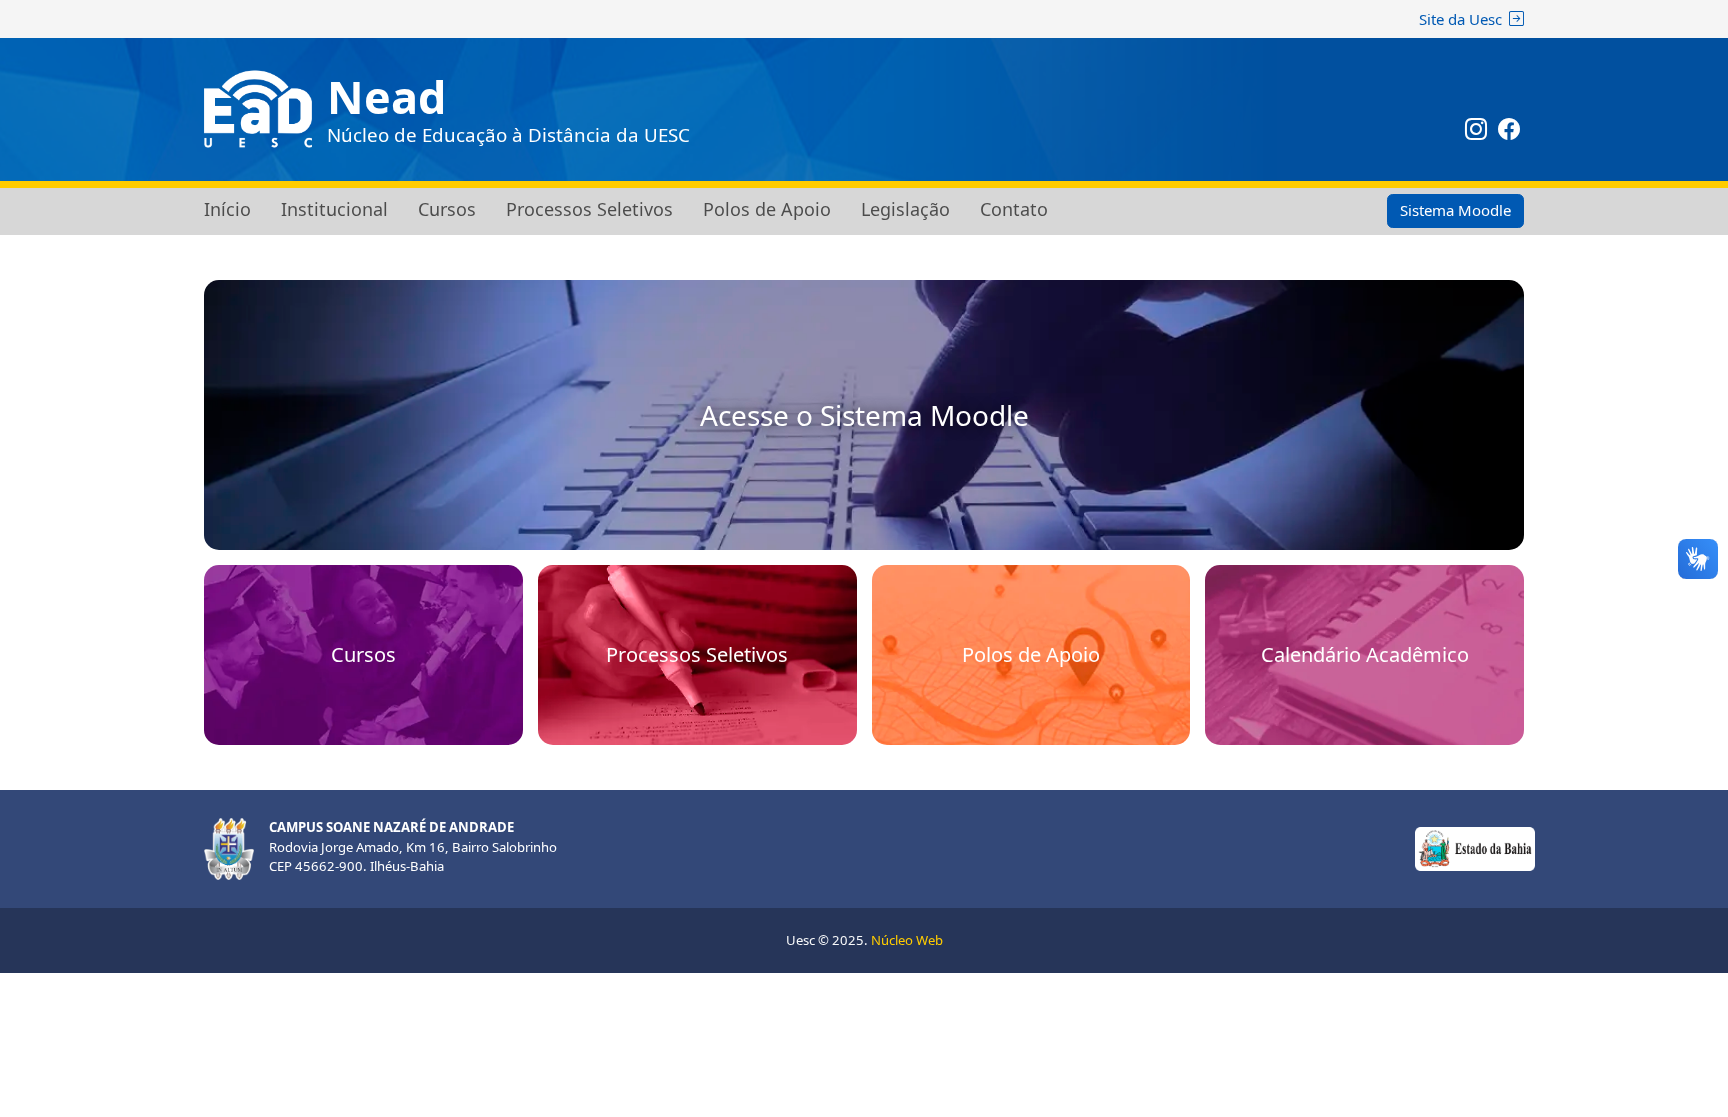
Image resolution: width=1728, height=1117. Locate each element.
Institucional (334, 209)
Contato (1014, 209)
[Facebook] (1510, 131)
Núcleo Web (907, 940)
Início (227, 209)
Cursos (447, 209)
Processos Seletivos (589, 209)
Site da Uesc (1460, 19)
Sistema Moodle (1455, 210)
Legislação (905, 209)
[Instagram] (1476, 131)
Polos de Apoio (767, 209)
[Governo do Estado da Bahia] (1475, 847)
